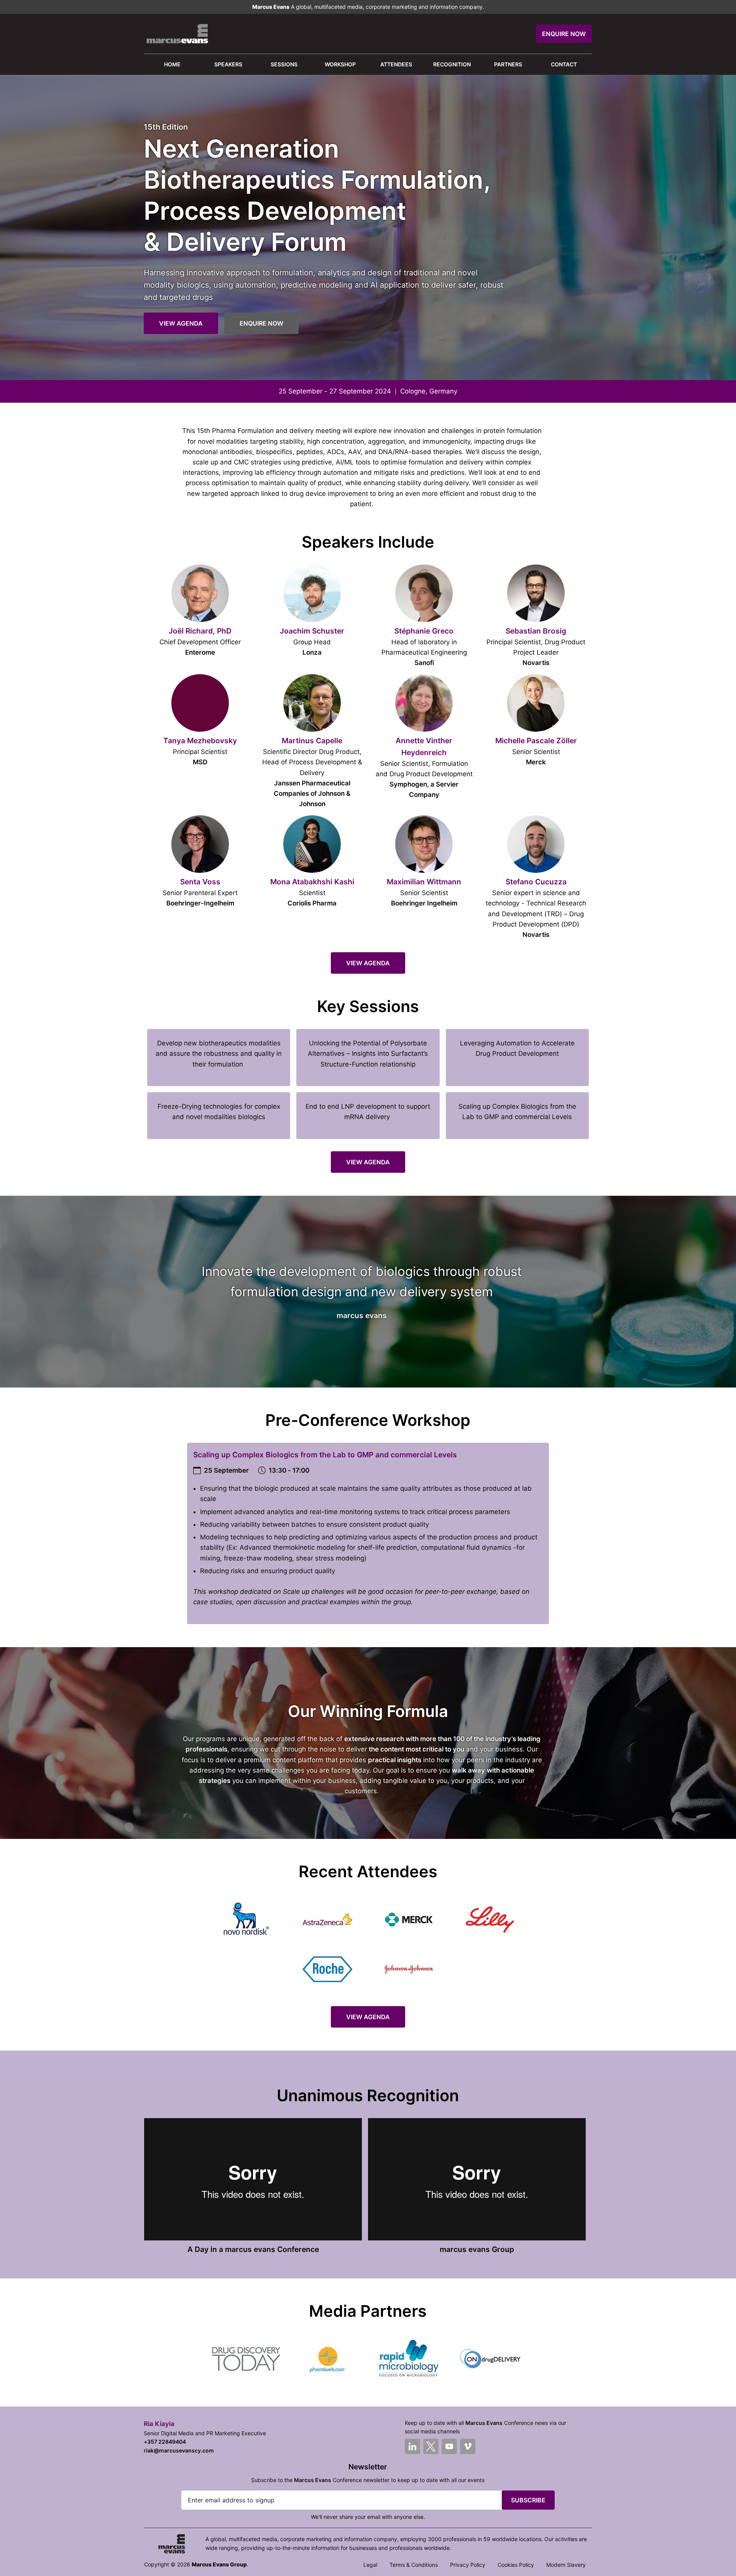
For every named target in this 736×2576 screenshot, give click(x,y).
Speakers (228, 64)
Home (172, 64)
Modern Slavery (566, 2565)
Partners (508, 64)
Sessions (284, 64)
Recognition (452, 64)
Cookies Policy (516, 2565)
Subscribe (528, 2500)
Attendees (396, 64)
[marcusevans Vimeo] (468, 2446)
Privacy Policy (468, 2565)
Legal (370, 2565)
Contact (564, 64)
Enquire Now (564, 34)
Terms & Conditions (414, 2565)
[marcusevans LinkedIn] (412, 2446)
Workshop (340, 64)
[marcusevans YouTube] (449, 2446)
